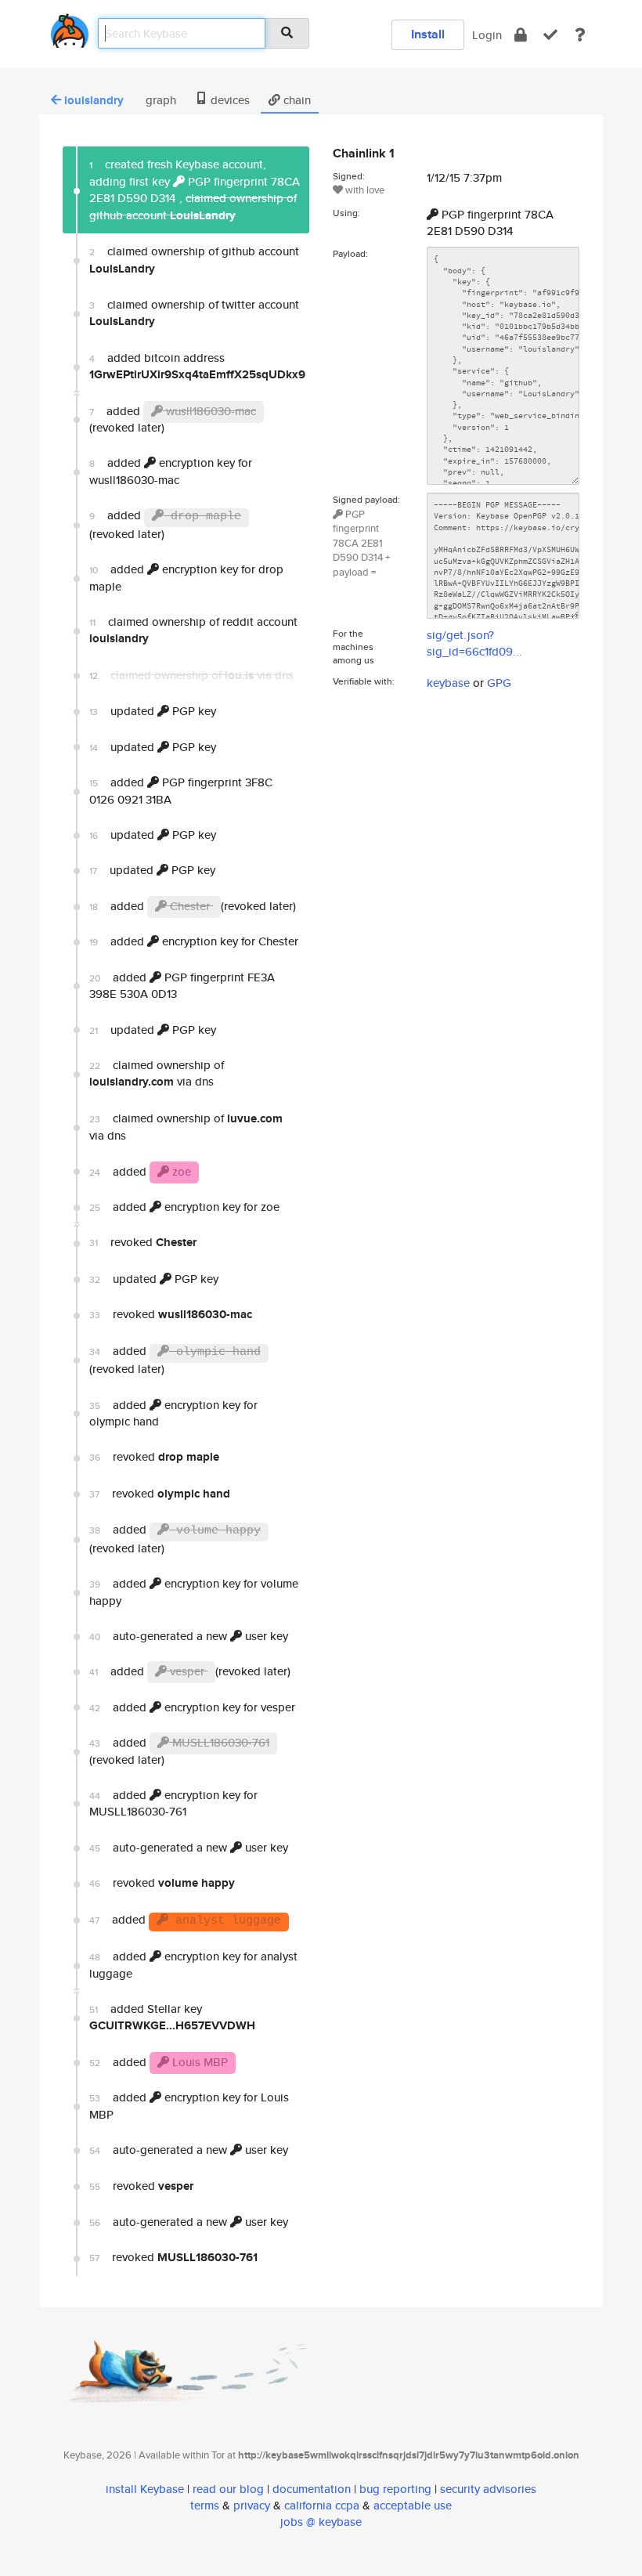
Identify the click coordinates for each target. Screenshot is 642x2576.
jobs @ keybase (321, 2522)
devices (229, 100)
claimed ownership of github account (194, 260)
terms (205, 2505)
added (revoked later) (173, 419)
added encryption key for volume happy (194, 1591)
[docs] (580, 35)
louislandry (94, 100)
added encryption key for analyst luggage (193, 1964)
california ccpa (322, 2505)
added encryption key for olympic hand (173, 1413)
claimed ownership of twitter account (194, 313)
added (181, 790)
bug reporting (395, 2489)
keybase (448, 683)
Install (428, 34)
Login (487, 35)
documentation (312, 2489)
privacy (252, 2505)
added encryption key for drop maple (186, 577)
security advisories (488, 2489)
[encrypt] (521, 35)
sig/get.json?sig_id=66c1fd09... (474, 643)
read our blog (228, 2489)
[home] (70, 28)
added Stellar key (172, 2017)
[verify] (550, 35)
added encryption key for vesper (192, 1707)
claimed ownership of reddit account (193, 630)
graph (159, 100)
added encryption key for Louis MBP (189, 2105)
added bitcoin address (197, 366)
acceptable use (413, 2505)
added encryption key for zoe (184, 1207)
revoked (143, 1242)
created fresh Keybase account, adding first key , (195, 190)
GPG (499, 683)
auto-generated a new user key (189, 1636)
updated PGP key (153, 711)
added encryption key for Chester (194, 941)
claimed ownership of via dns (157, 1073)
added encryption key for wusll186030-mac (171, 471)
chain (296, 100)
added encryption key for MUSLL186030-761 (173, 1803)
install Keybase (145, 2489)
